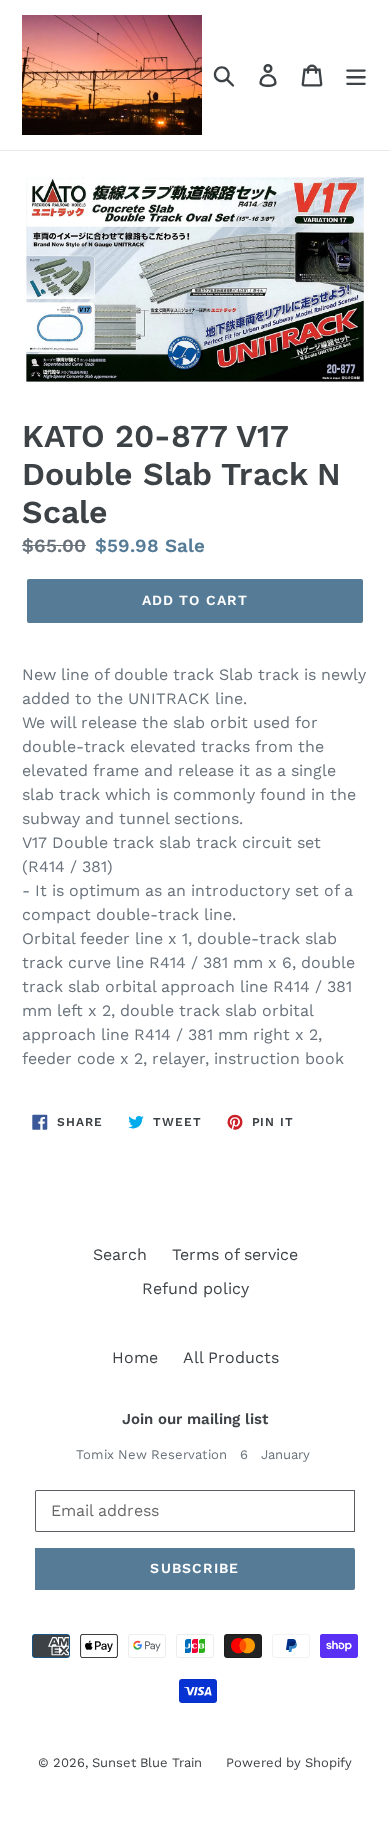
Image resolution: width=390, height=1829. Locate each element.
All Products (231, 1357)
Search (120, 1254)
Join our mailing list (195, 1419)
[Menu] (356, 75)
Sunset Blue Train (149, 1762)
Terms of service (235, 1254)
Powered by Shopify (289, 1762)
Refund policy (195, 1288)
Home (135, 1357)
